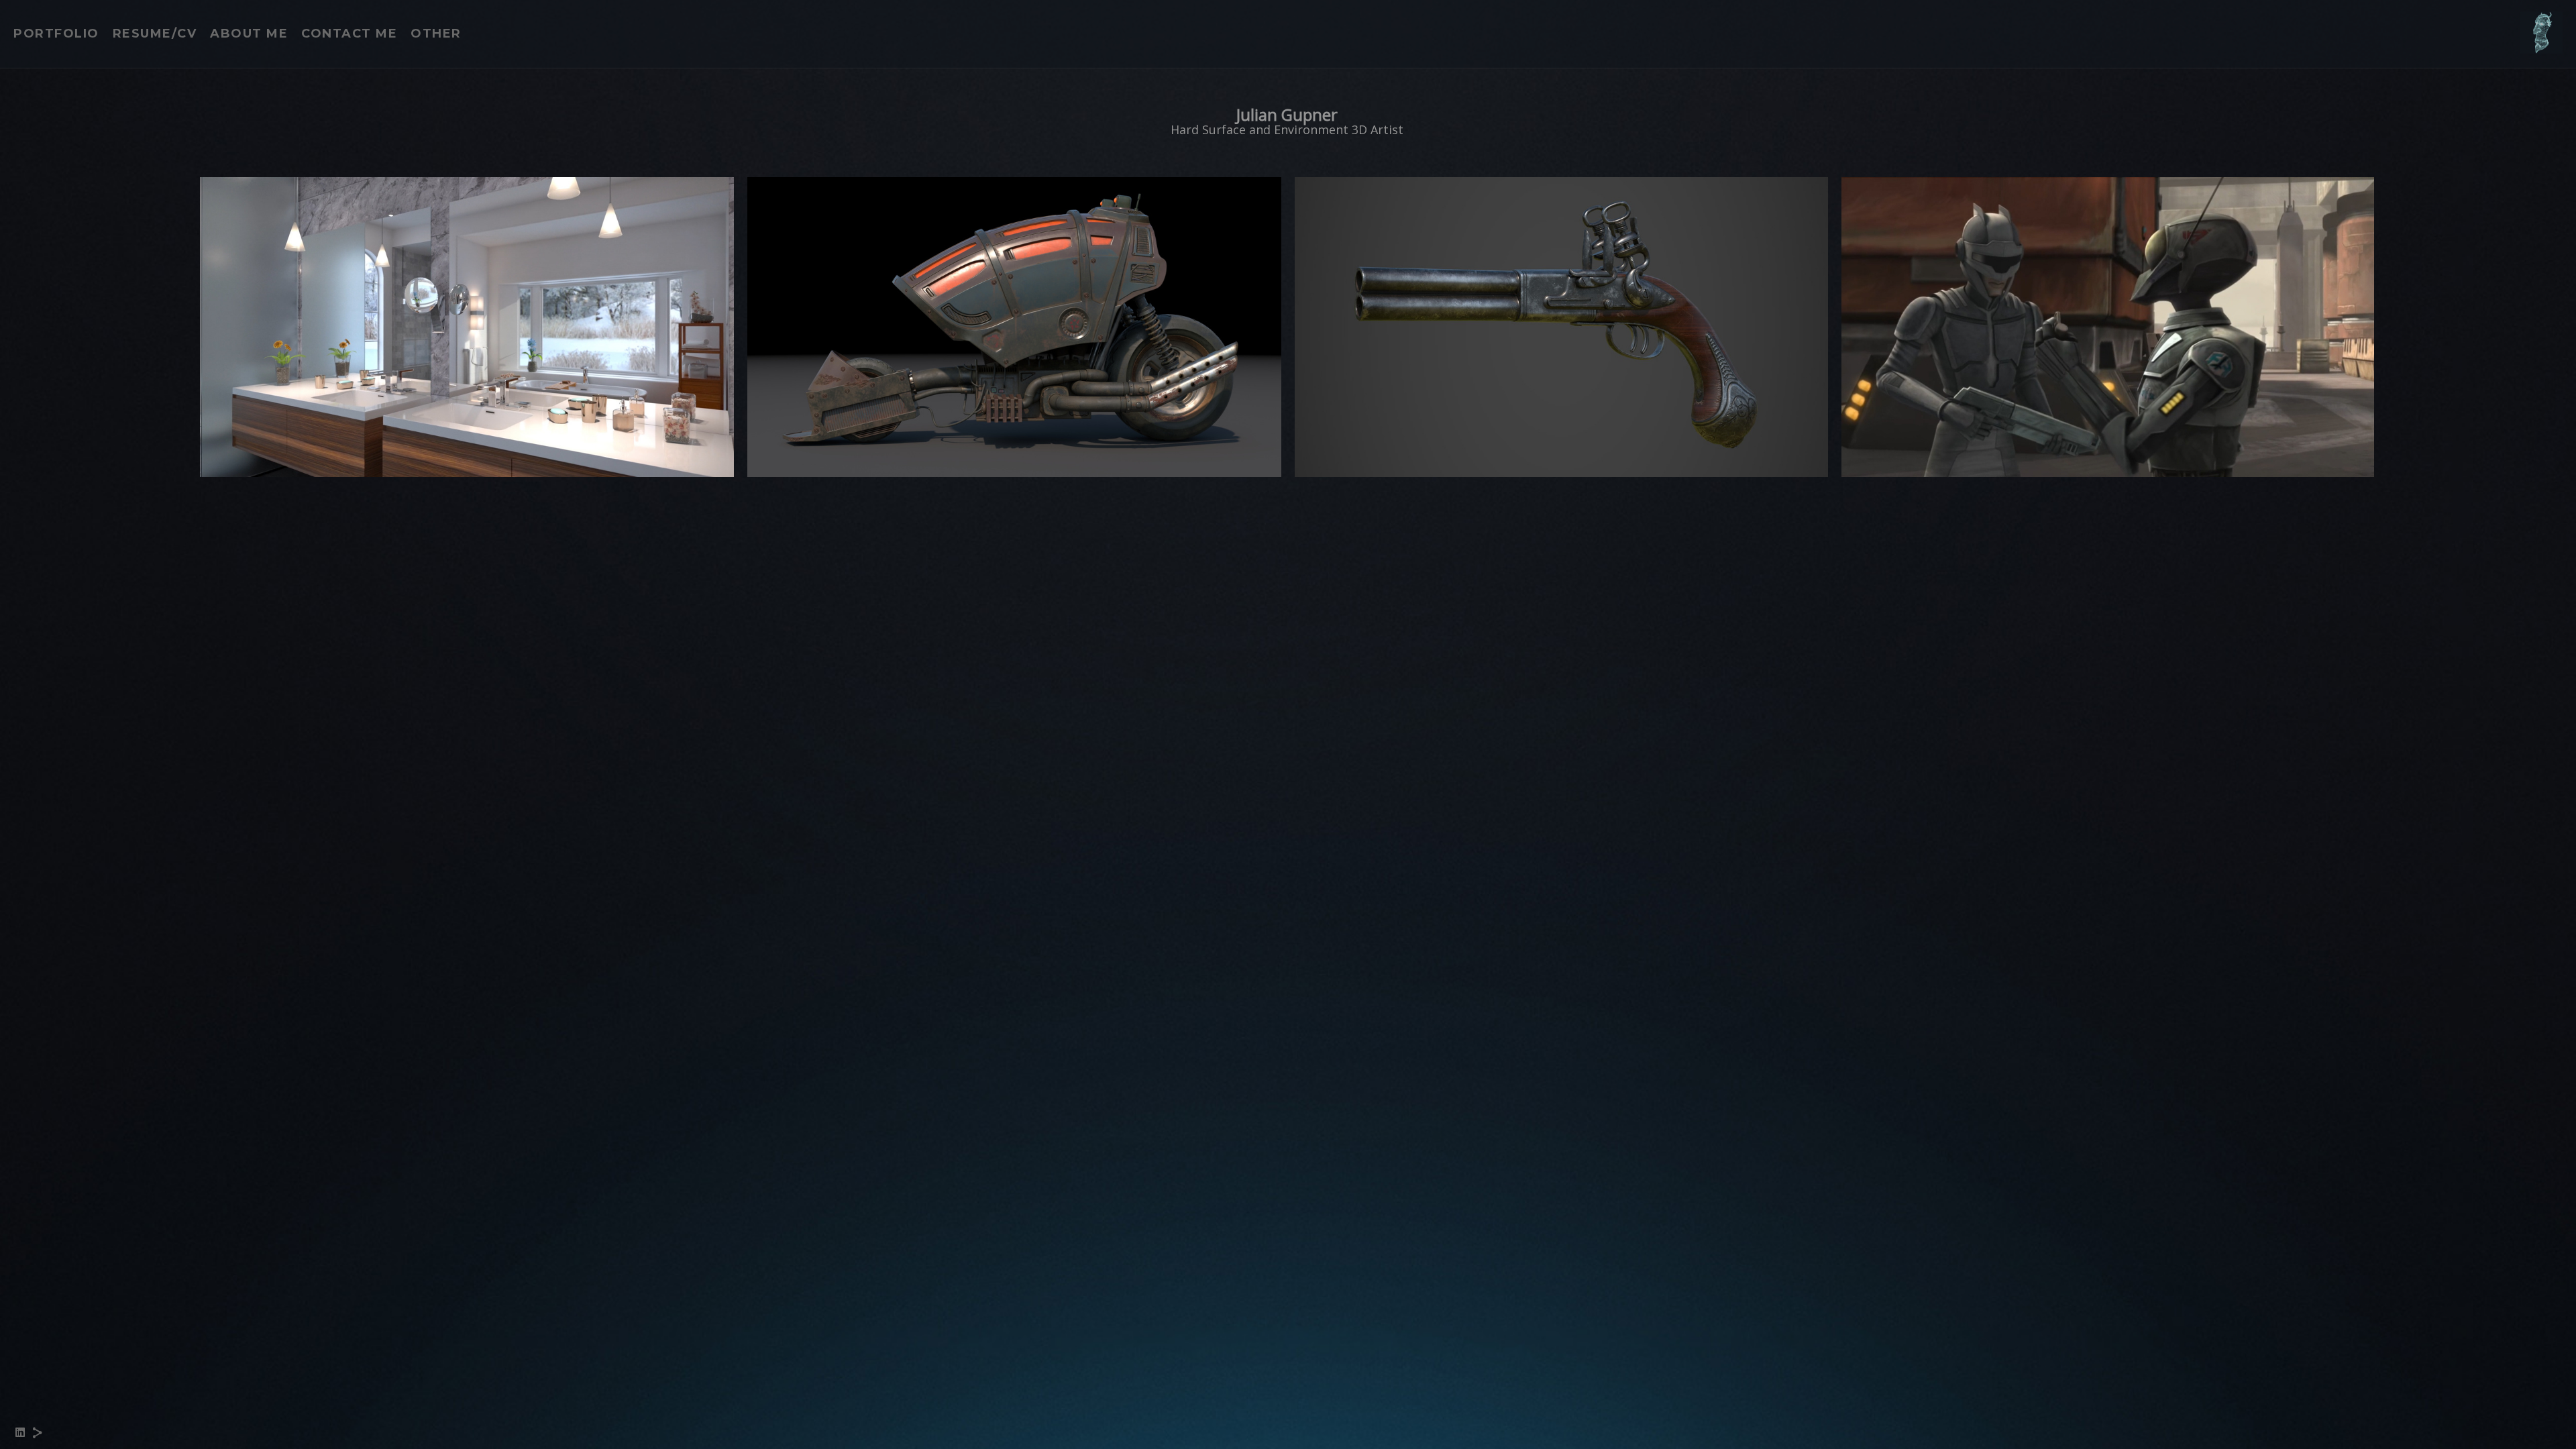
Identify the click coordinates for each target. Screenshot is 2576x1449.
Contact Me (349, 34)
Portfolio (56, 34)
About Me (249, 34)
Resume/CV (155, 34)
